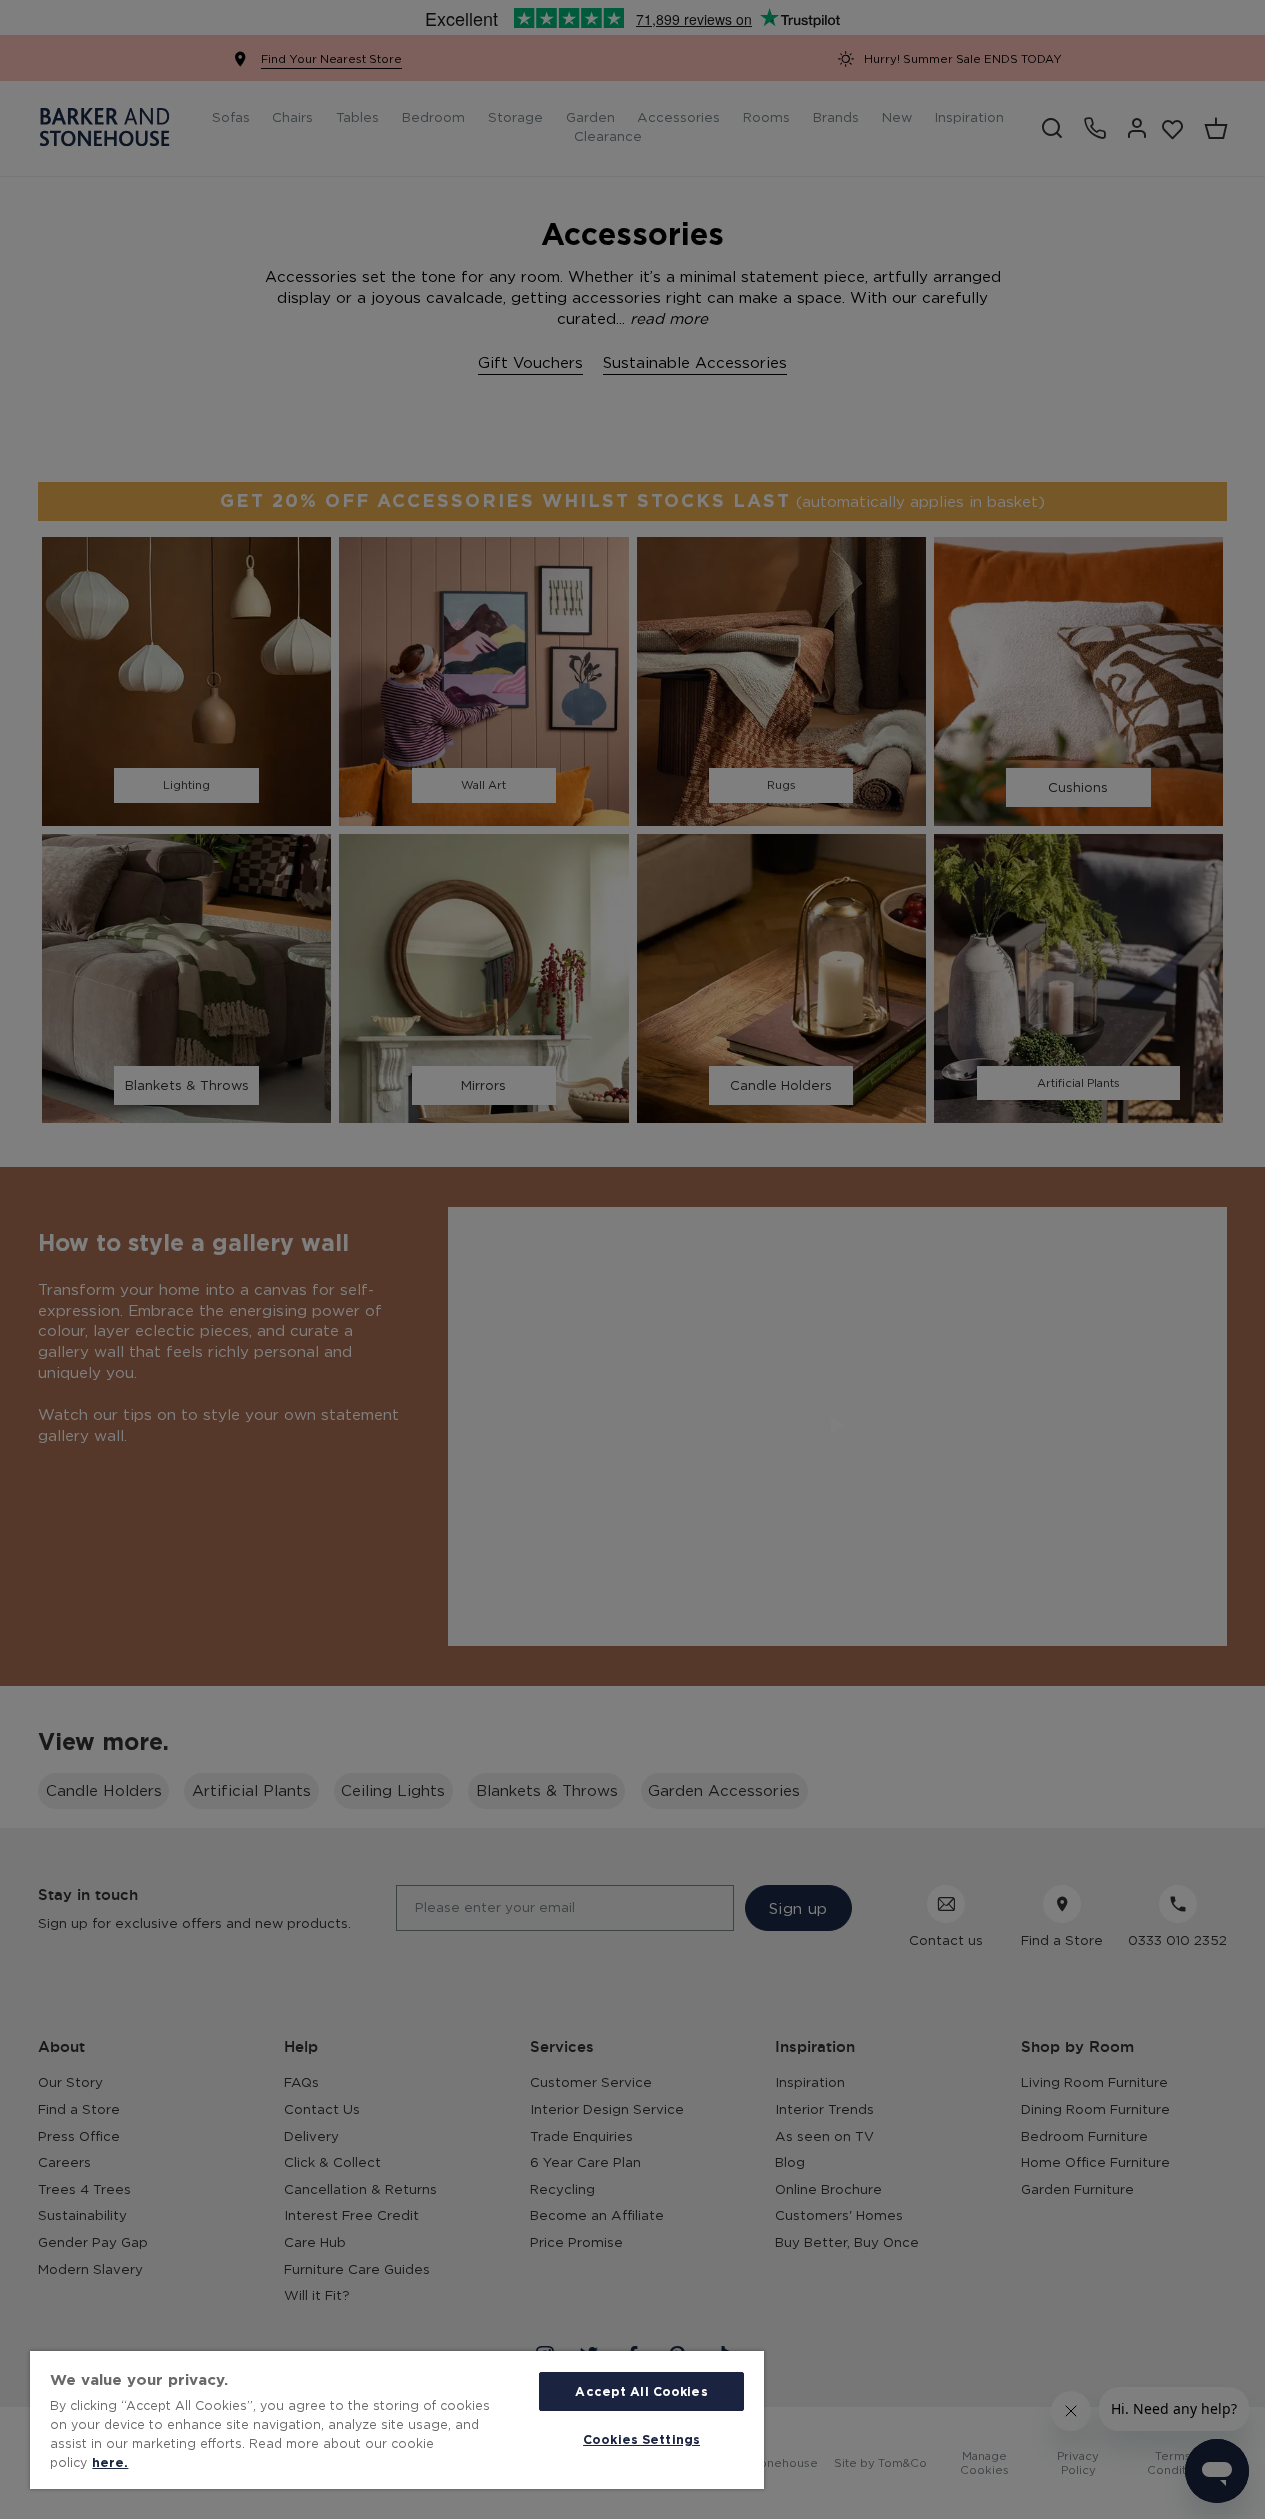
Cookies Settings (641, 2439)
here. (110, 2462)
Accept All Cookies (641, 2391)
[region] (397, 2419)
